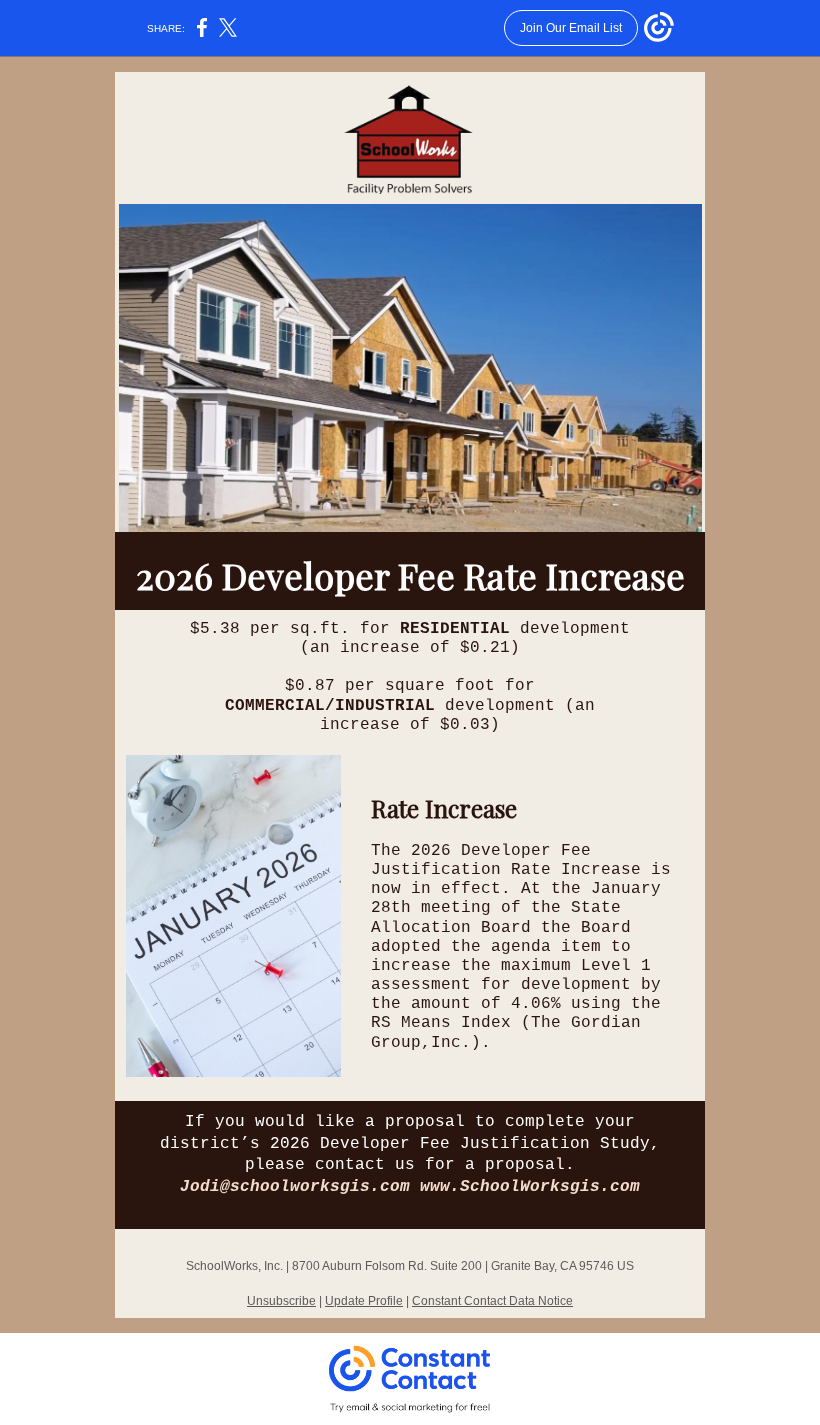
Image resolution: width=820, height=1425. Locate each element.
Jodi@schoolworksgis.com (295, 1187)
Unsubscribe (281, 1301)
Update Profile (364, 1301)
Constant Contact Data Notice (492, 1301)
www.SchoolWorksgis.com (530, 1187)
